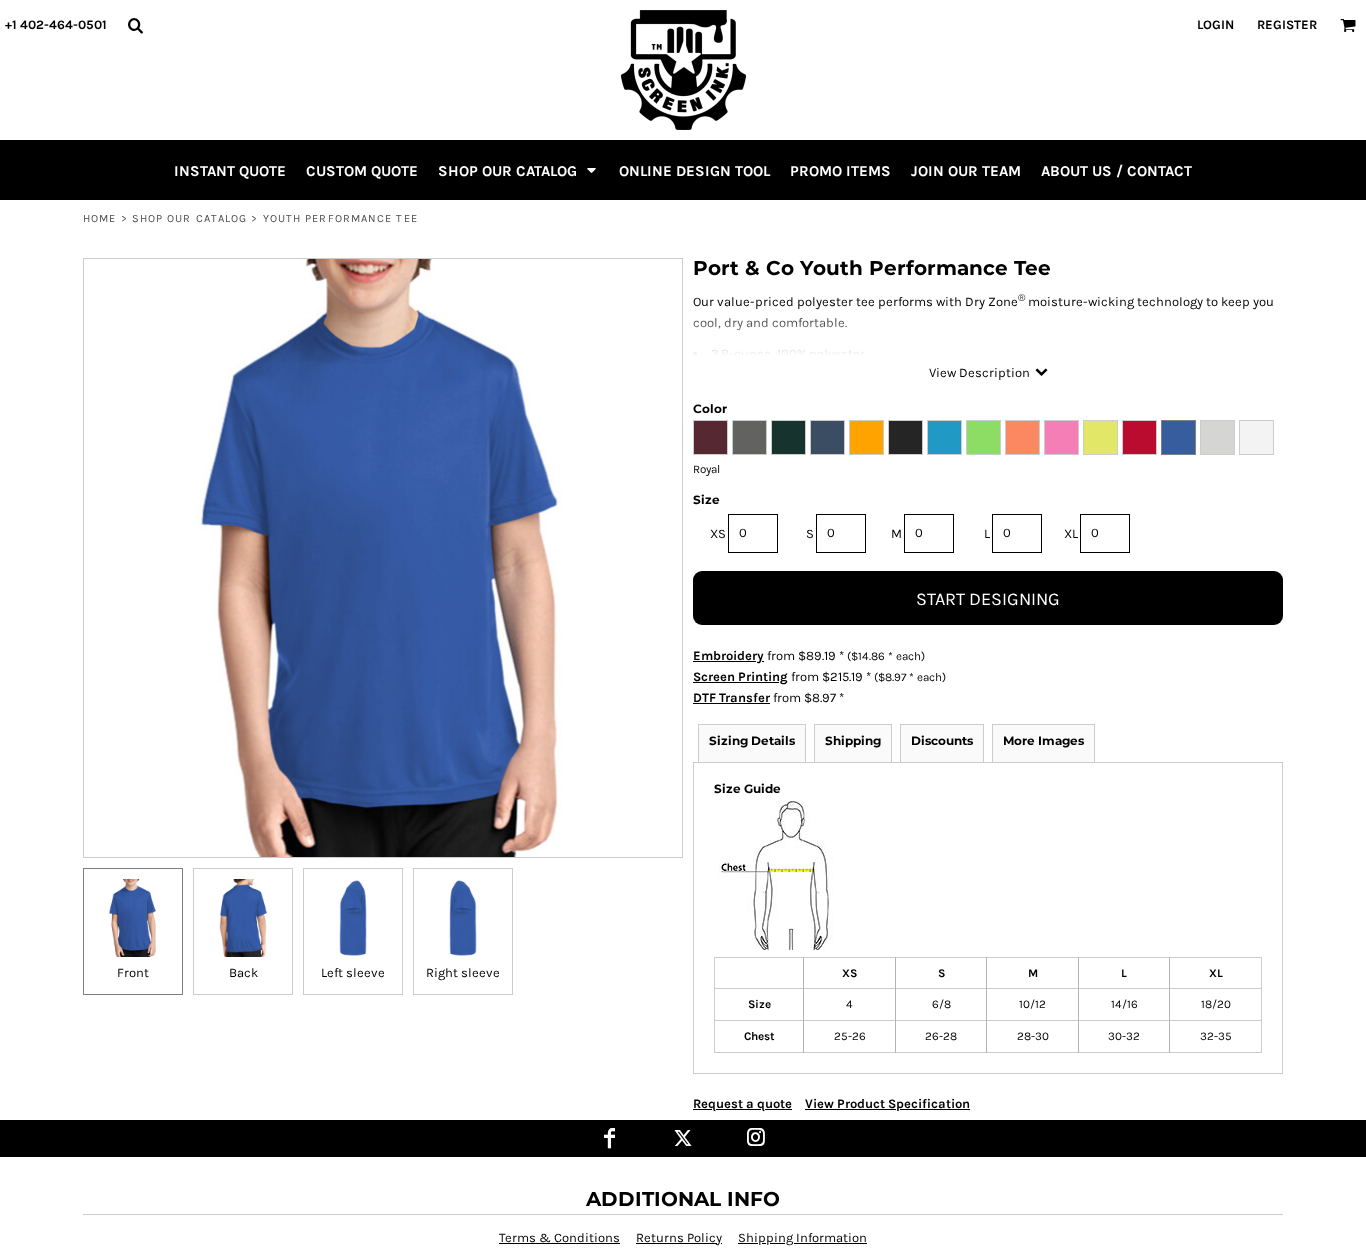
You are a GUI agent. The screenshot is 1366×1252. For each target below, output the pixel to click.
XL (1071, 533)
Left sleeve (353, 972)
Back (243, 972)
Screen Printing (740, 676)
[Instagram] (756, 1138)
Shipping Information (802, 1237)
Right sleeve (463, 972)
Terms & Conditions (559, 1237)
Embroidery (728, 655)
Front (133, 972)
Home (99, 218)
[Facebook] (610, 1138)
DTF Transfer (731, 697)
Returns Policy (679, 1237)
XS (718, 533)
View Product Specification (887, 1103)
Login (1215, 24)
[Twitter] (683, 1138)
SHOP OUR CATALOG (190, 218)
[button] (135, 25)
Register (1287, 24)
